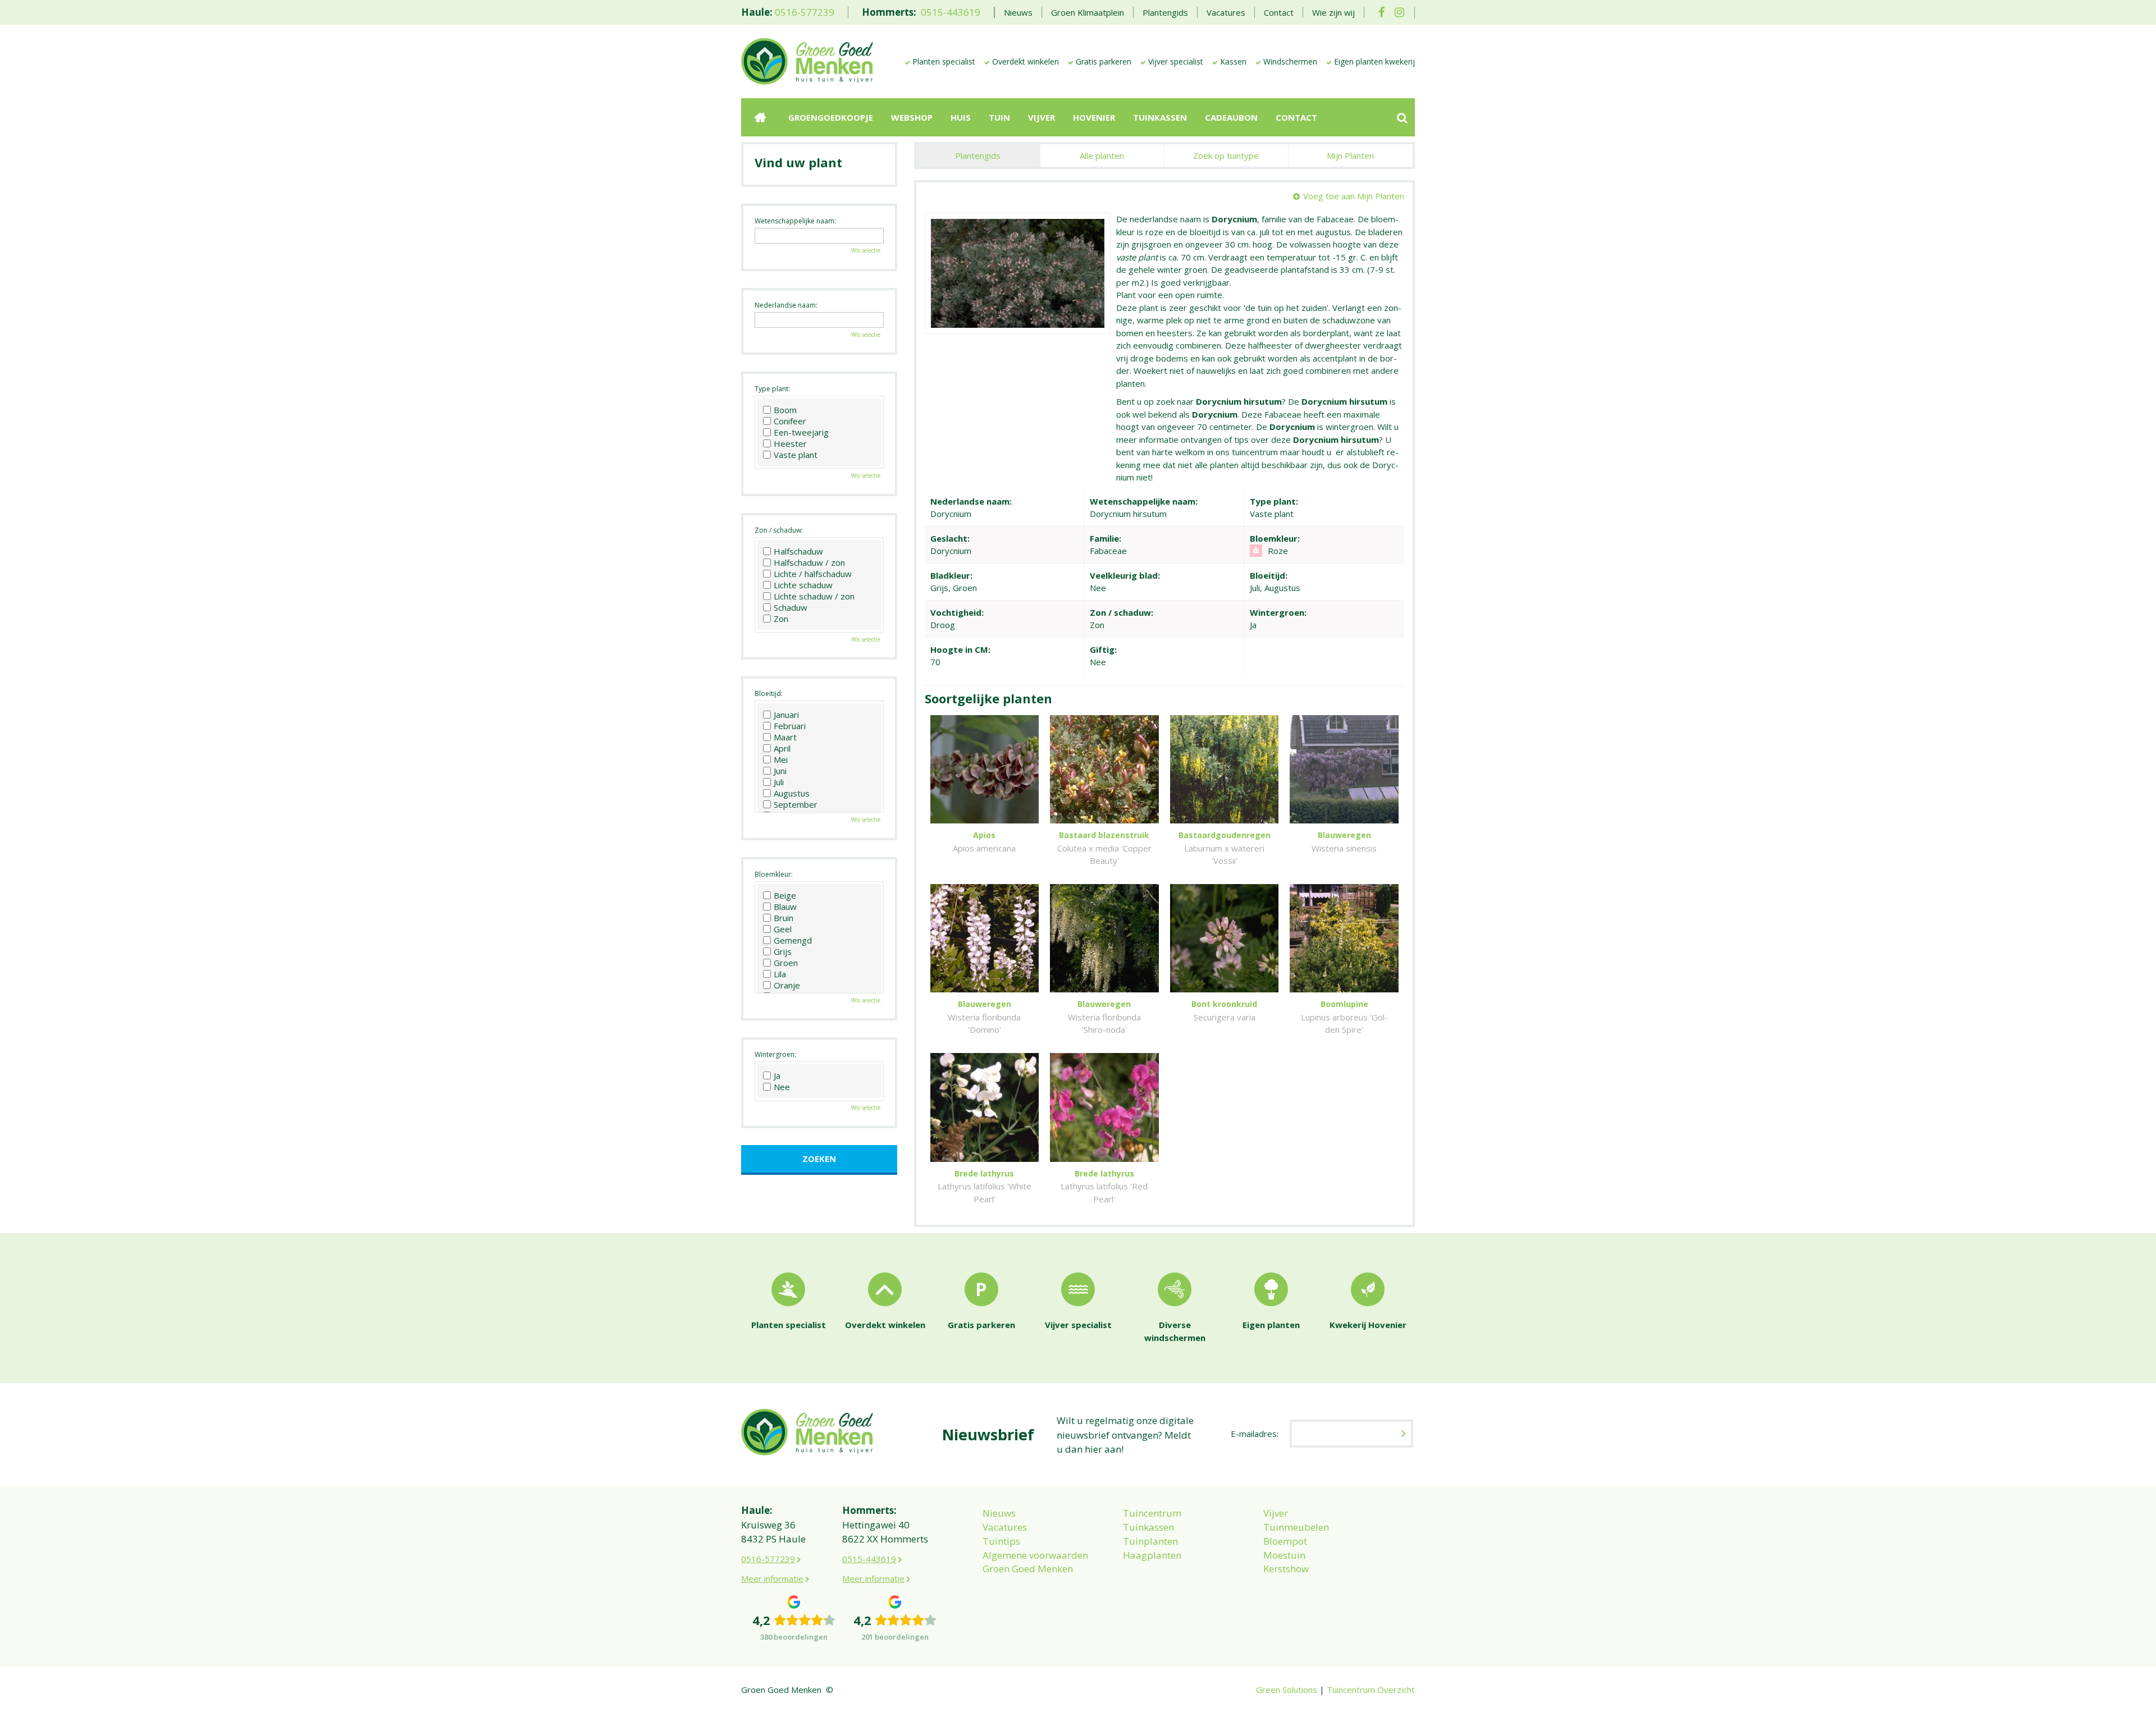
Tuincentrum (1152, 1513)
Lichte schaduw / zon (814, 596)
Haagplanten (1152, 1555)
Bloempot (1285, 1541)
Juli (779, 782)
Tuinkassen (1148, 1527)
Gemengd (793, 940)
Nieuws (999, 1513)
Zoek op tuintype (1226, 155)
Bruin (784, 918)
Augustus (792, 793)
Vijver (1276, 1513)
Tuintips (1001, 1541)
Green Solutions (1287, 1690)
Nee (782, 1087)
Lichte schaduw (803, 585)
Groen (786, 963)
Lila (780, 974)
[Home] (760, 117)
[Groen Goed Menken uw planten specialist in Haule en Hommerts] (807, 61)
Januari (786, 715)
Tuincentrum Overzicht (1371, 1690)
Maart (785, 737)
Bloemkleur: (774, 874)
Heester (790, 443)
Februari (790, 726)
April (782, 748)
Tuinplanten (1150, 1541)
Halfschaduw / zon (809, 562)
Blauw (785, 907)
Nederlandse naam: (786, 305)
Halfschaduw (798, 551)
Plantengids (978, 155)
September (796, 804)
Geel (783, 929)
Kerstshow (1286, 1569)
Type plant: (772, 389)
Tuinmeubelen (1296, 1527)
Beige (785, 895)
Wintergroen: (775, 1054)
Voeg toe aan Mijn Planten (1354, 196)
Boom (785, 410)
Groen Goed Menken (1028, 1569)
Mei (781, 759)
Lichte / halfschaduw (813, 574)
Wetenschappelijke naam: (795, 221)
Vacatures (1005, 1527)
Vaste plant (796, 455)
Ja (777, 1075)
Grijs (783, 951)
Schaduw (791, 607)
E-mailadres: (1255, 1434)
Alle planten (1102, 155)
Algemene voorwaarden (1035, 1555)
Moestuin (1284, 1555)
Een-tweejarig (801, 432)
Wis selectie (866, 250)
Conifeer (790, 421)
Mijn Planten (1350, 155)
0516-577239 (805, 12)
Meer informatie (772, 1578)
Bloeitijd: (769, 694)
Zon (781, 619)
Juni (780, 771)
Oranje (787, 985)
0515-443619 (951, 12)
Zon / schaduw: (779, 530)
